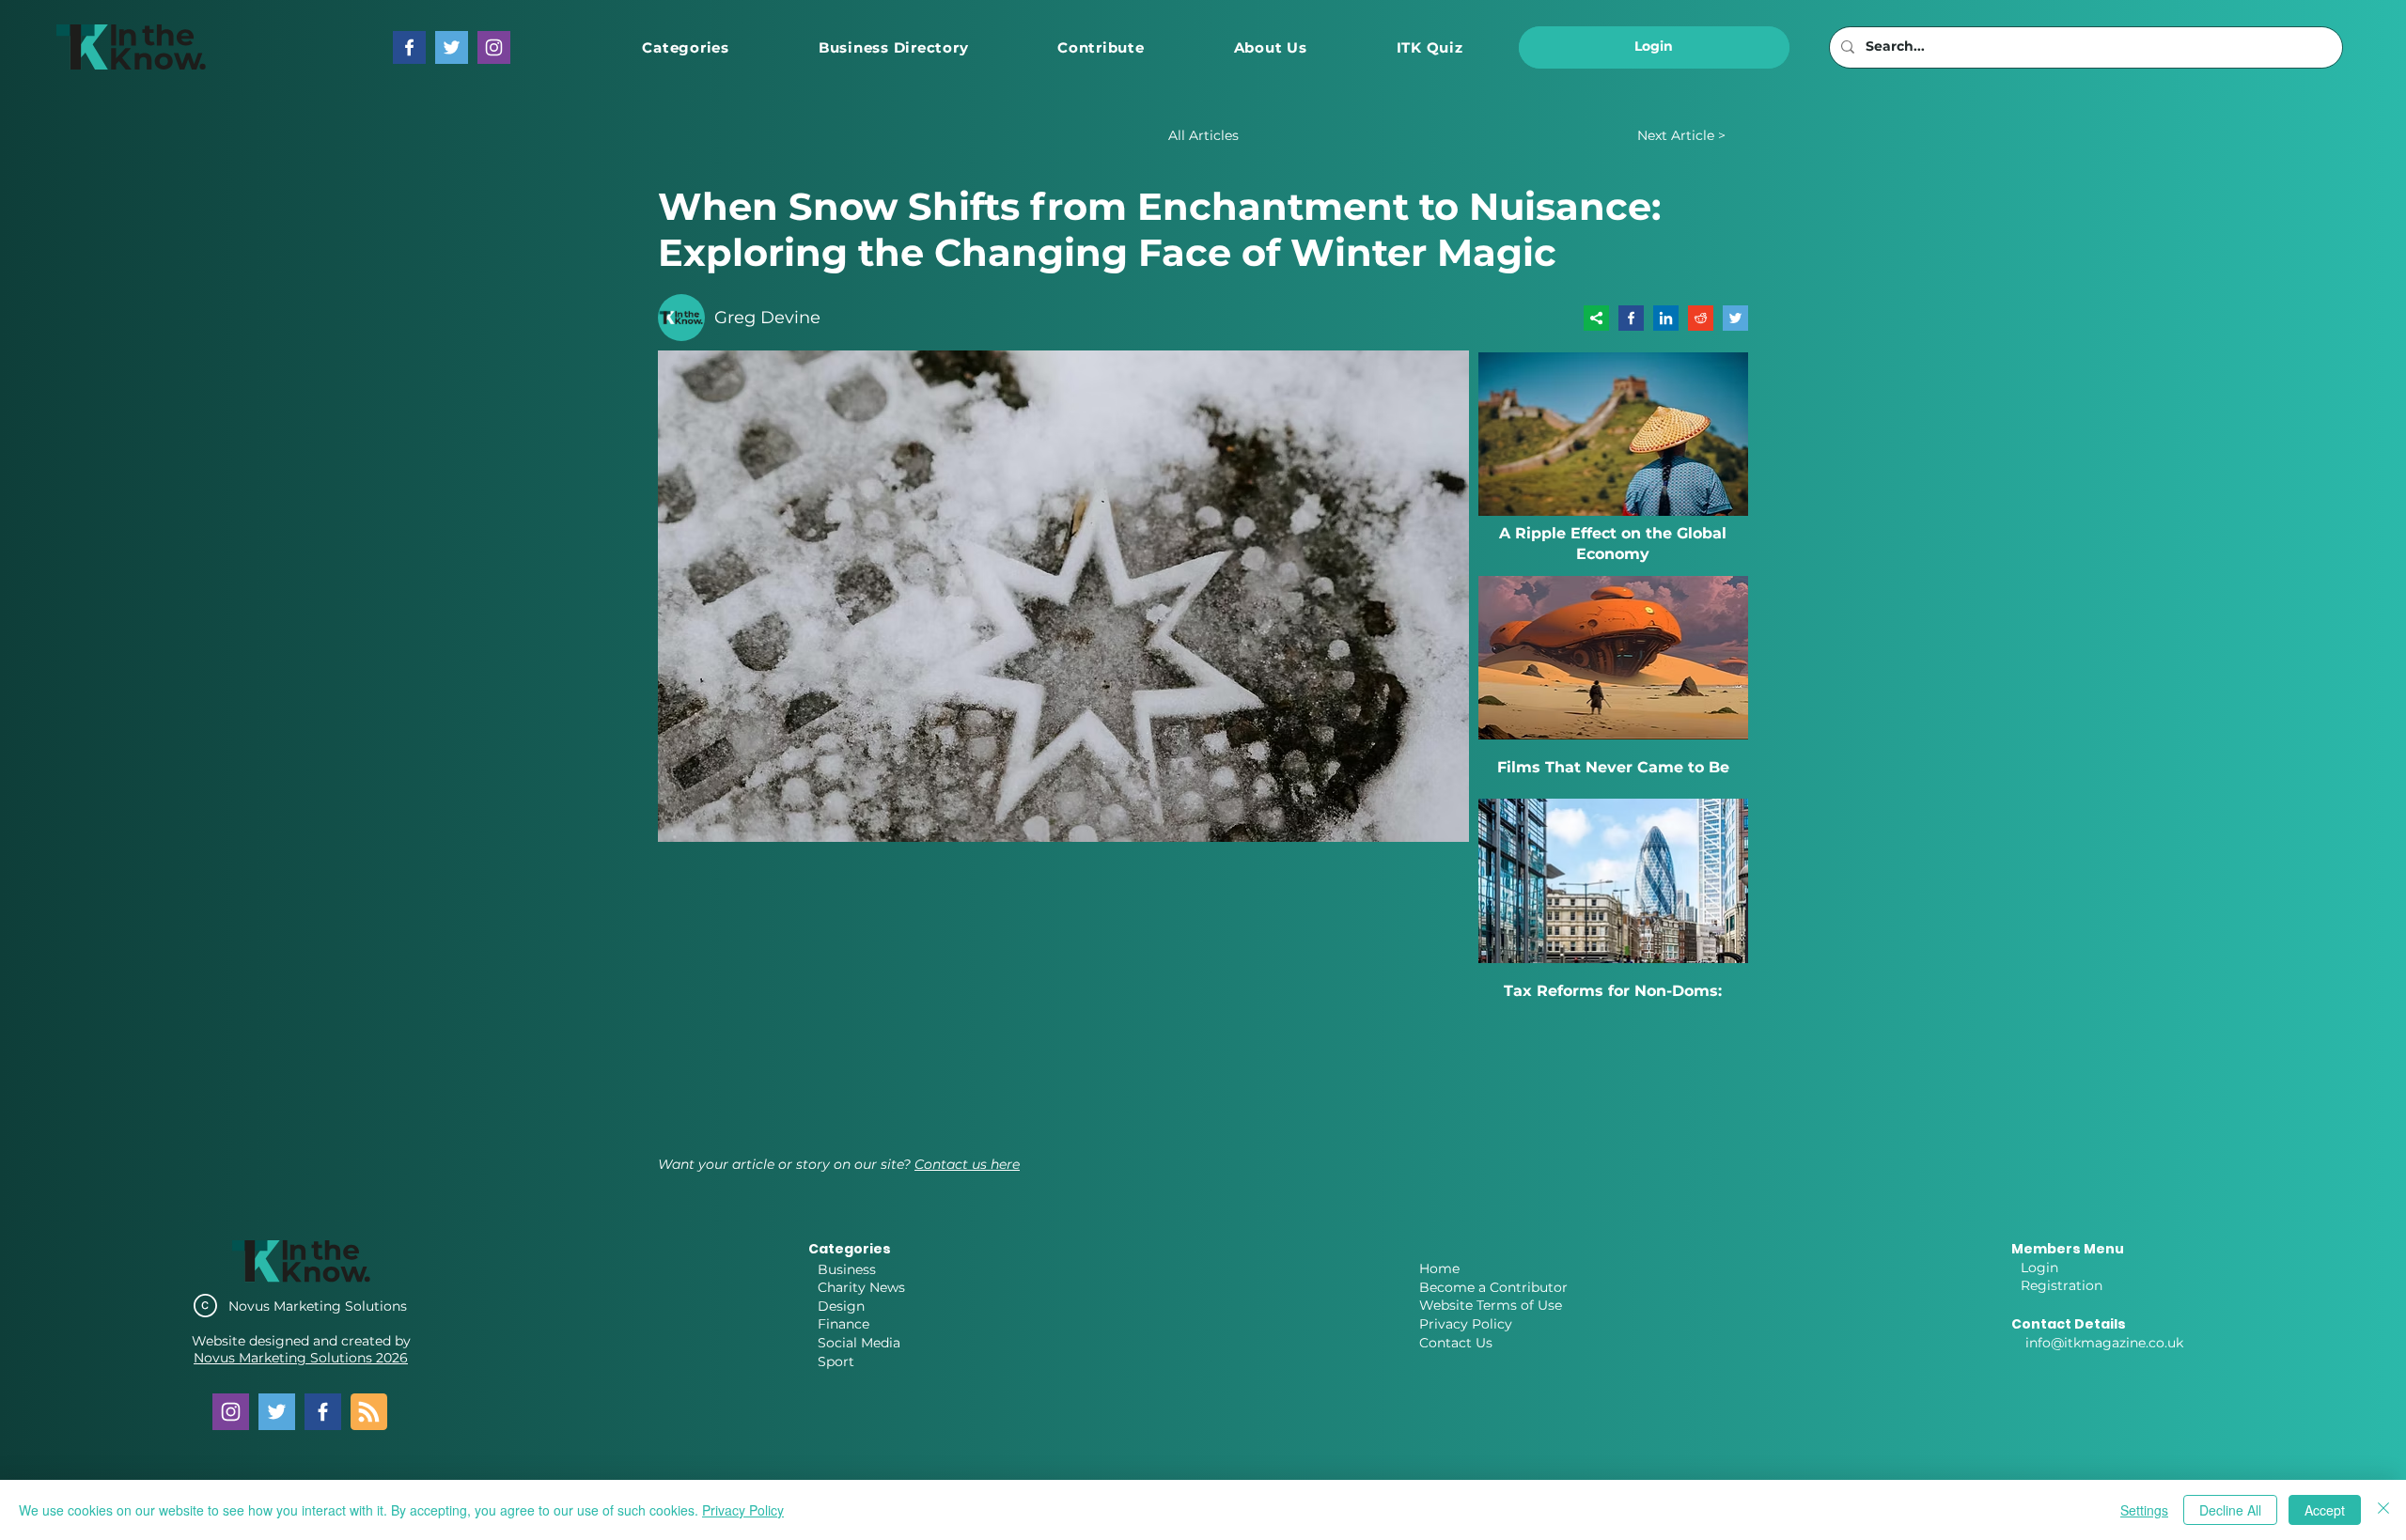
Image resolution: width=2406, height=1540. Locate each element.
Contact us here (967, 1164)
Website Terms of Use (1491, 1305)
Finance (844, 1324)
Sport (836, 1361)
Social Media (859, 1343)
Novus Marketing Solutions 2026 (301, 1358)
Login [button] (2039, 1268)
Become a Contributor (1493, 1287)
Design (841, 1306)
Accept (2325, 1510)
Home (1439, 1268)
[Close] (2383, 1510)
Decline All (2230, 1510)
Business (847, 1269)
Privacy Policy (1466, 1324)
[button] (686, 47)
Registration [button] (2062, 1285)
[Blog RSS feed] (369, 1413)
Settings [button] (2144, 1510)
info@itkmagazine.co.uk (2104, 1343)
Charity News (861, 1287)
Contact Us (1456, 1343)
